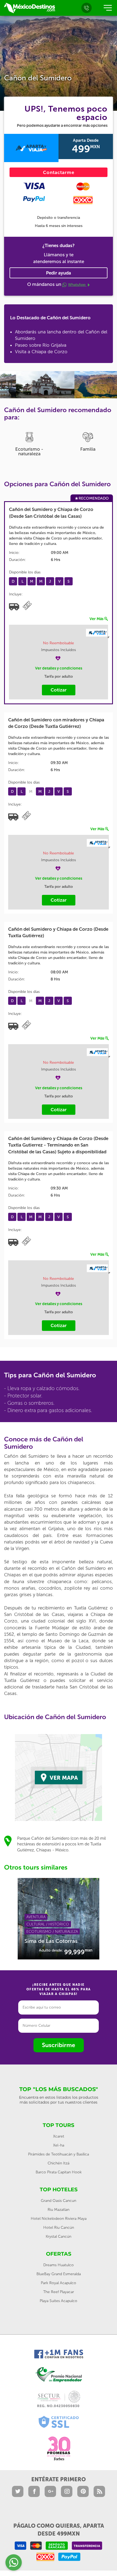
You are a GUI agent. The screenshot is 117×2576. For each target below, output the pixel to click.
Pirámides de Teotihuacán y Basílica (59, 2154)
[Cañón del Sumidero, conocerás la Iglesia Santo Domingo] (29, 385)
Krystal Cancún (59, 2236)
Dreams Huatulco (59, 2265)
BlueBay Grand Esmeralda (59, 2274)
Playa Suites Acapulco (59, 2301)
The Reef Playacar (59, 2292)
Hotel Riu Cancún (59, 2228)
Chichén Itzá (59, 2163)
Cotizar (59, 690)
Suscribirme (59, 2045)
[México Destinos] (29, 8)
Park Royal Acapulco (59, 2283)
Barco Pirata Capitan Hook (59, 2172)
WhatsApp (77, 285)
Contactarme (59, 172)
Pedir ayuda (59, 273)
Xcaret (59, 2136)
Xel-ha (59, 2145)
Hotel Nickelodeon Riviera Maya (59, 2219)
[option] (29, 385)
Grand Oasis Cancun (59, 2201)
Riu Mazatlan (59, 2210)
